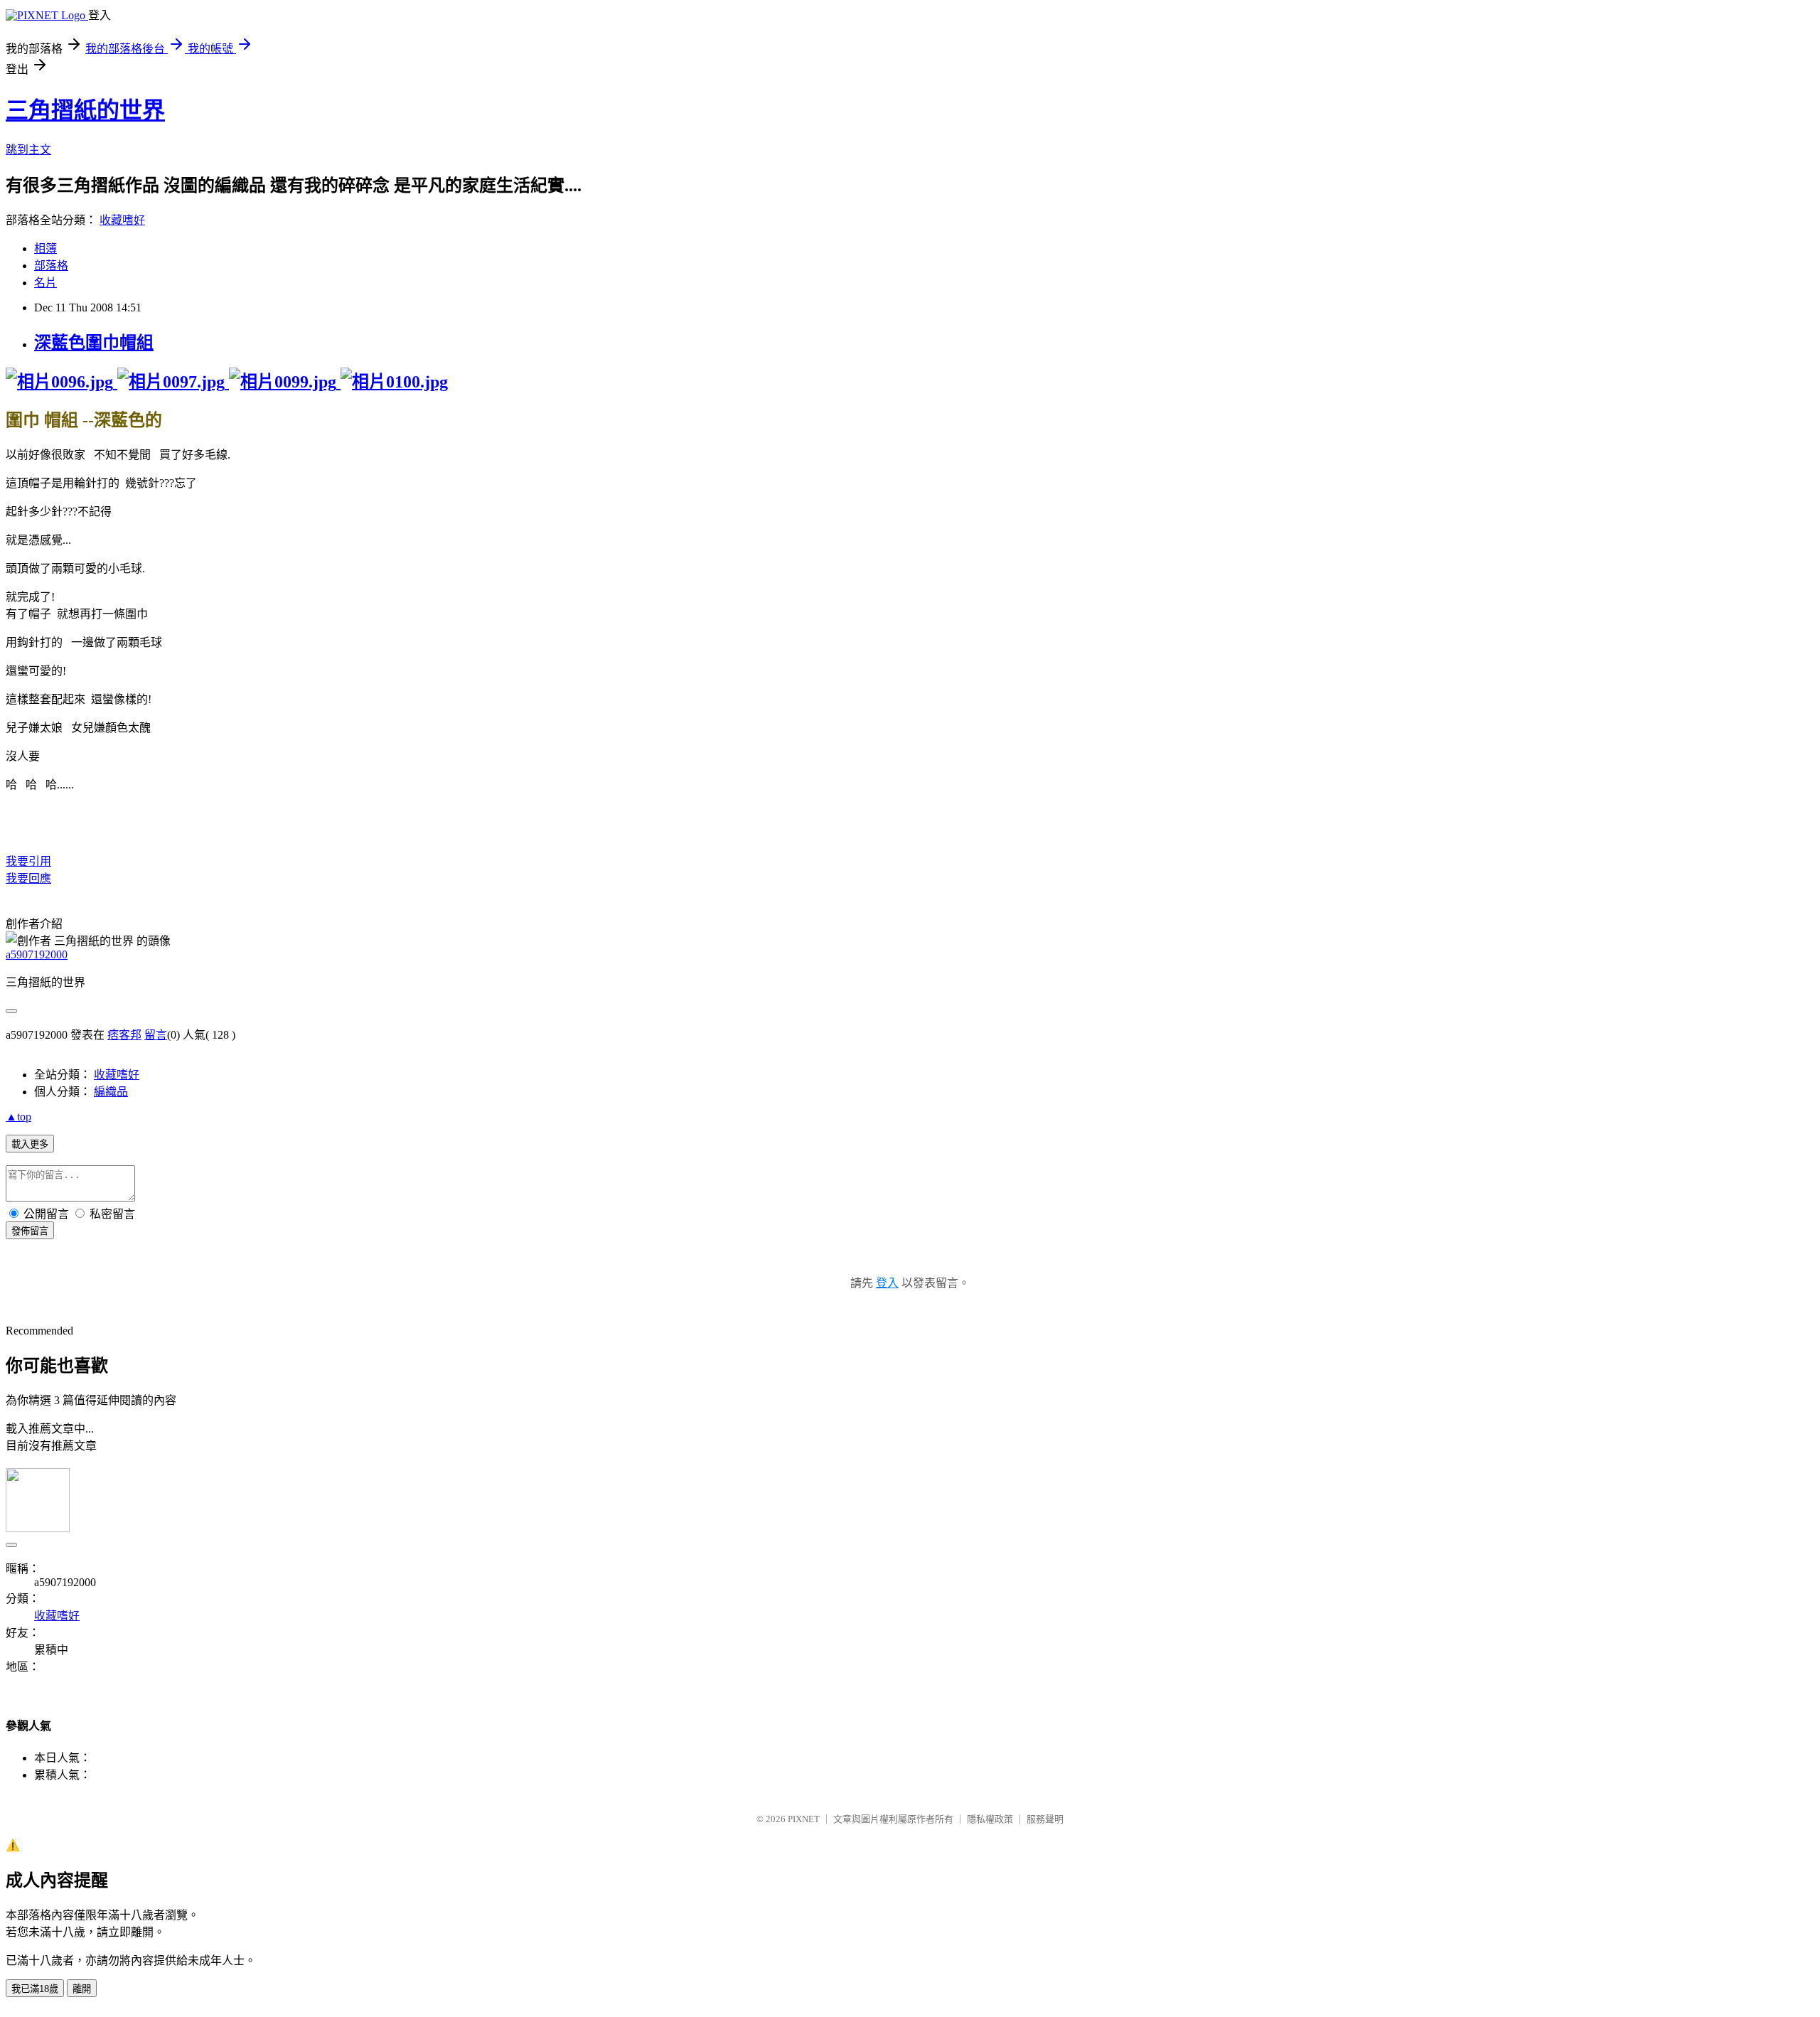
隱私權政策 (990, 1819)
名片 (45, 283)
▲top (18, 1117)
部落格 (51, 266)
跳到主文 (28, 150)
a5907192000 (37, 954)
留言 (156, 1035)
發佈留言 (30, 1231)
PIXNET (804, 1819)
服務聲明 (1045, 1819)
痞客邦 (124, 1035)
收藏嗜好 (122, 220)
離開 (82, 1989)
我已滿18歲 (35, 1989)
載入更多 (30, 1144)
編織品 (111, 1092)
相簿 (45, 248)
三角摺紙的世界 (85, 110)
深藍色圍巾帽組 (94, 343)
